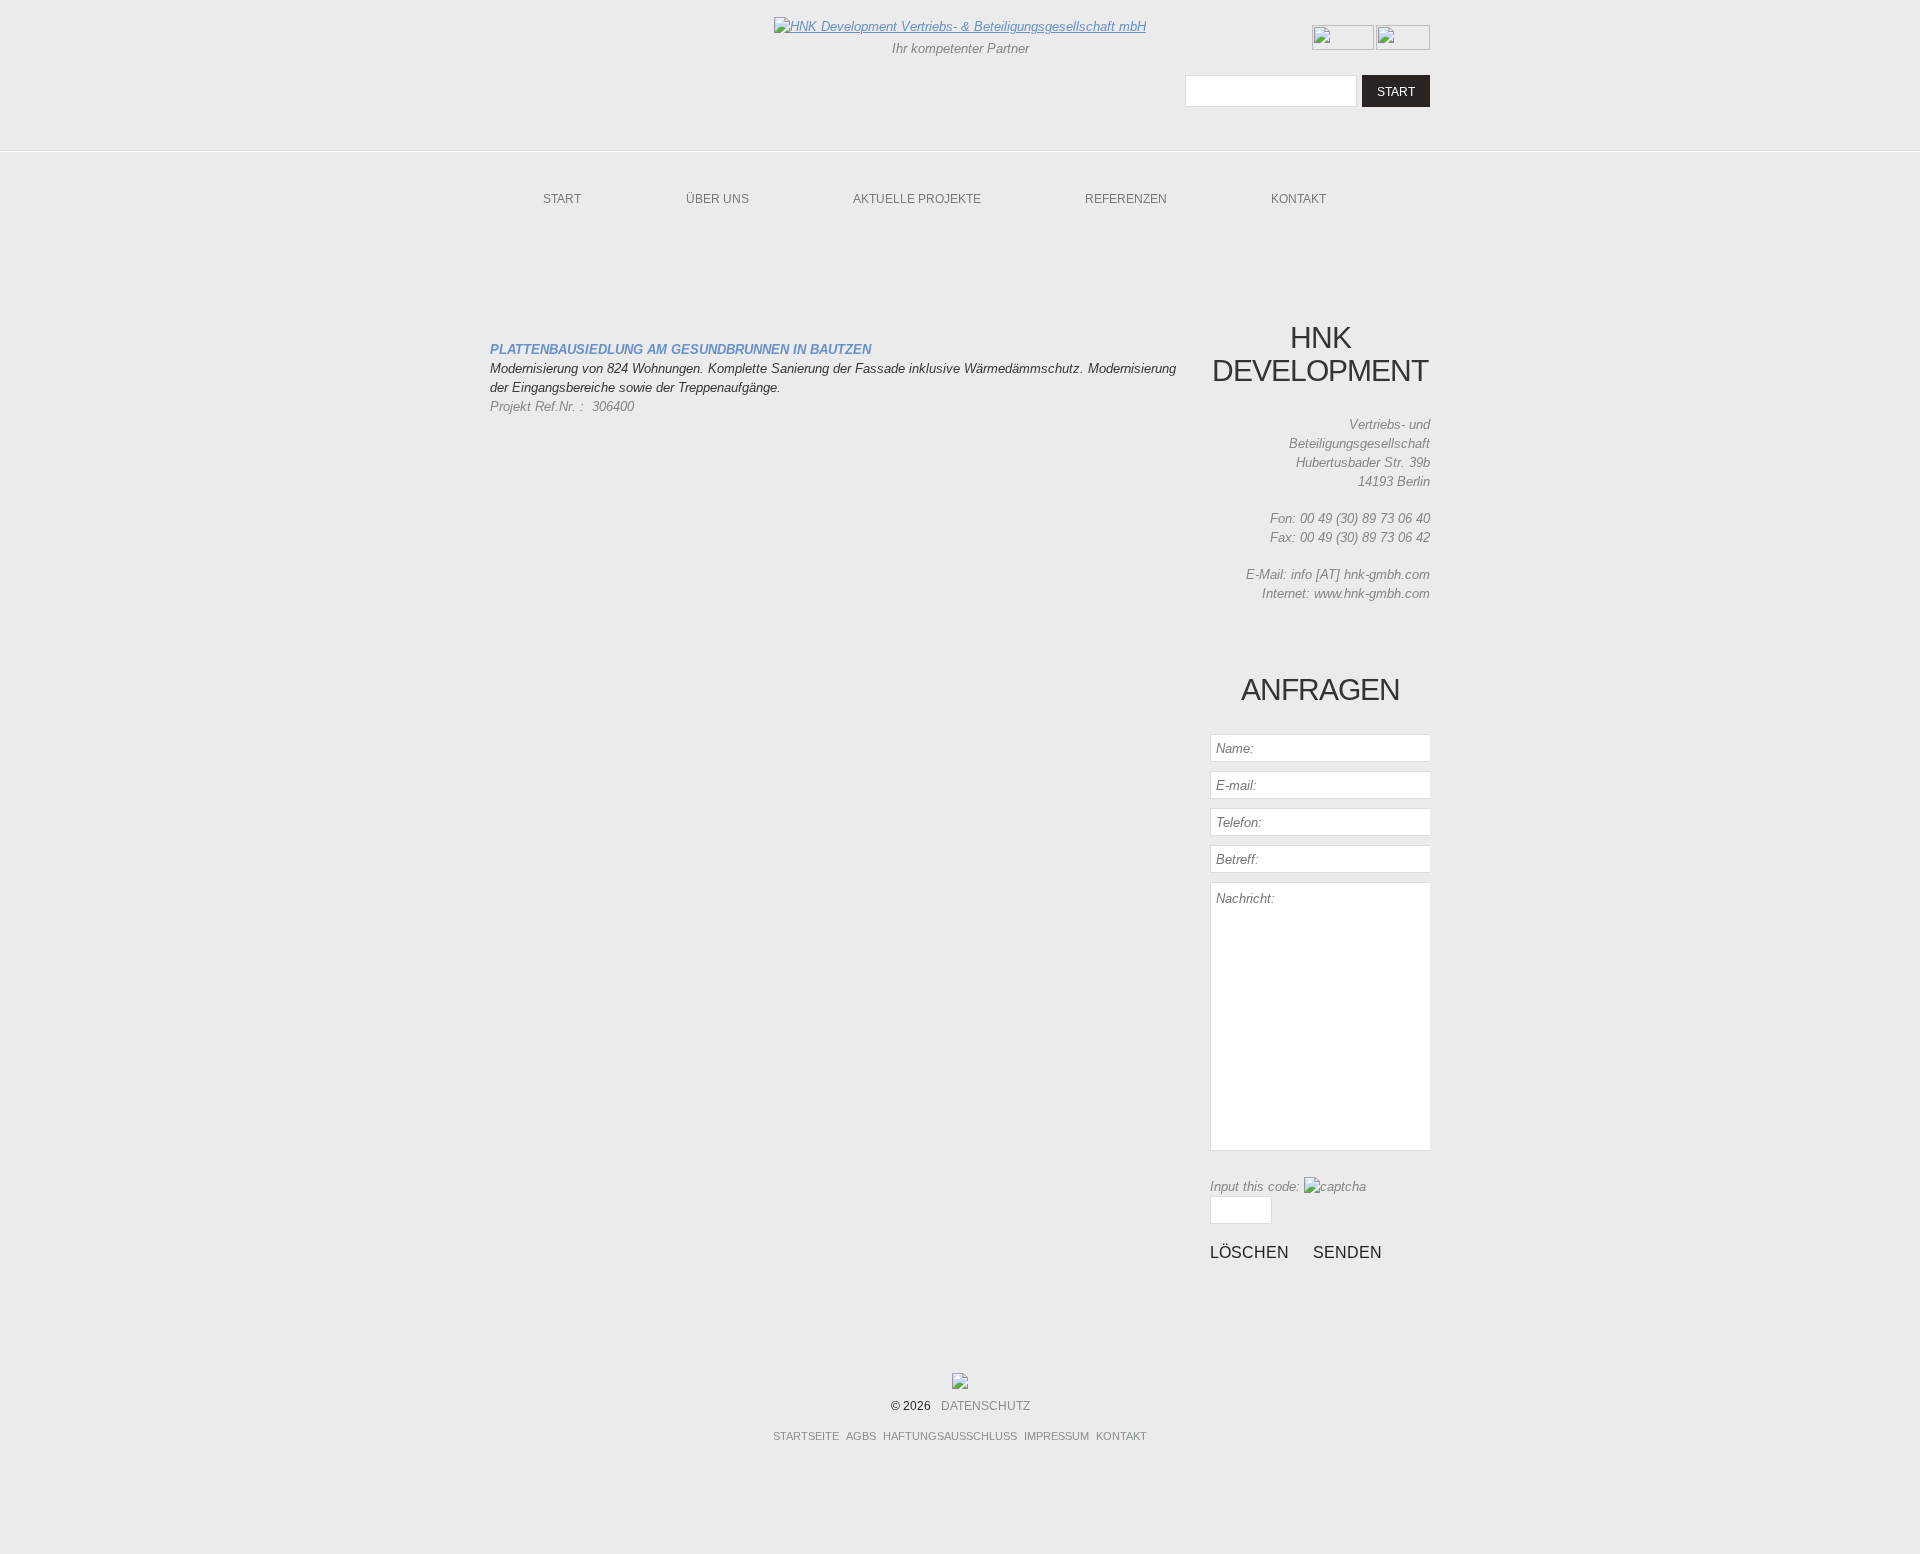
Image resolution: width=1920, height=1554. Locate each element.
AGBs (861, 1436)
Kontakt (1298, 199)
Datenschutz (985, 1406)
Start (562, 199)
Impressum (1056, 1436)
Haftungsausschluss (950, 1436)
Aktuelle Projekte (917, 199)
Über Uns (717, 199)
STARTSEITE (806, 1436)
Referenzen (1126, 199)
